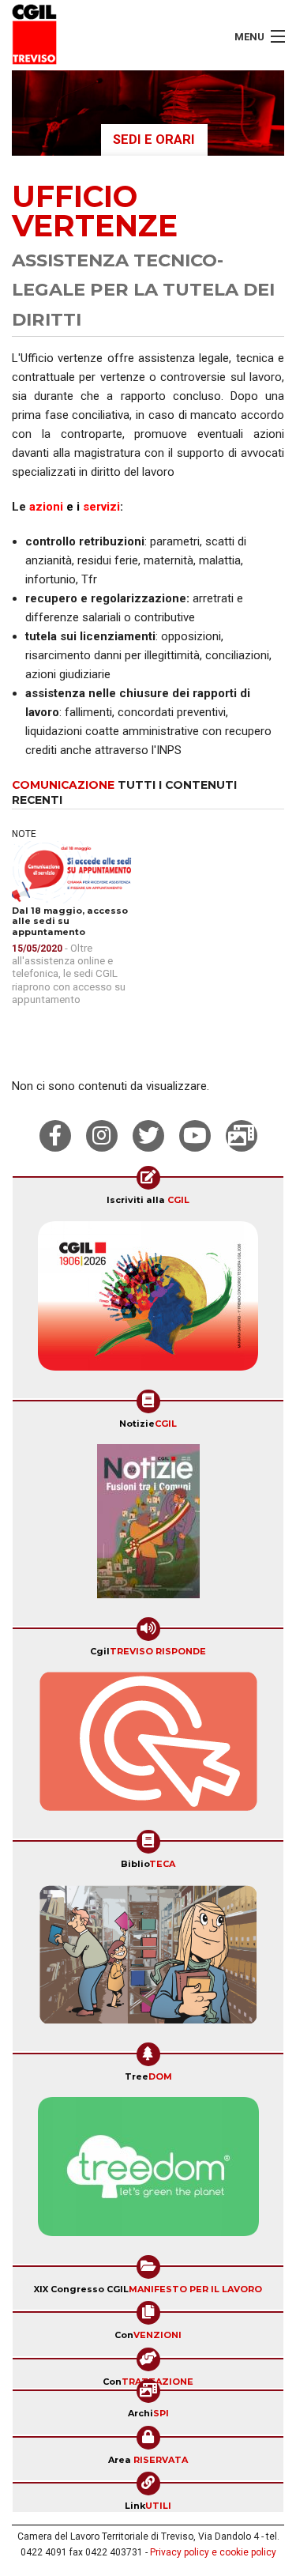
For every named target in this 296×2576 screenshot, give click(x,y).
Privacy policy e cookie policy (213, 2552)
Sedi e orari (154, 140)
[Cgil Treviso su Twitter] (148, 1136)
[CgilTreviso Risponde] (148, 1747)
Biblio (148, 1864)
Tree (148, 2076)
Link (148, 2506)
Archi (148, 2413)
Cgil (148, 1651)
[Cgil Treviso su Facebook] (55, 1136)
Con (148, 2335)
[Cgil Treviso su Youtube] (195, 1136)
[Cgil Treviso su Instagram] (102, 1136)
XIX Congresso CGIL (148, 2289)
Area (148, 2460)
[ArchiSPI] (242, 1136)
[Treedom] (148, 2172)
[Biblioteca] (148, 1959)
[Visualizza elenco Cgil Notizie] (148, 1526)
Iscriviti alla (148, 1200)
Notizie (148, 1424)
